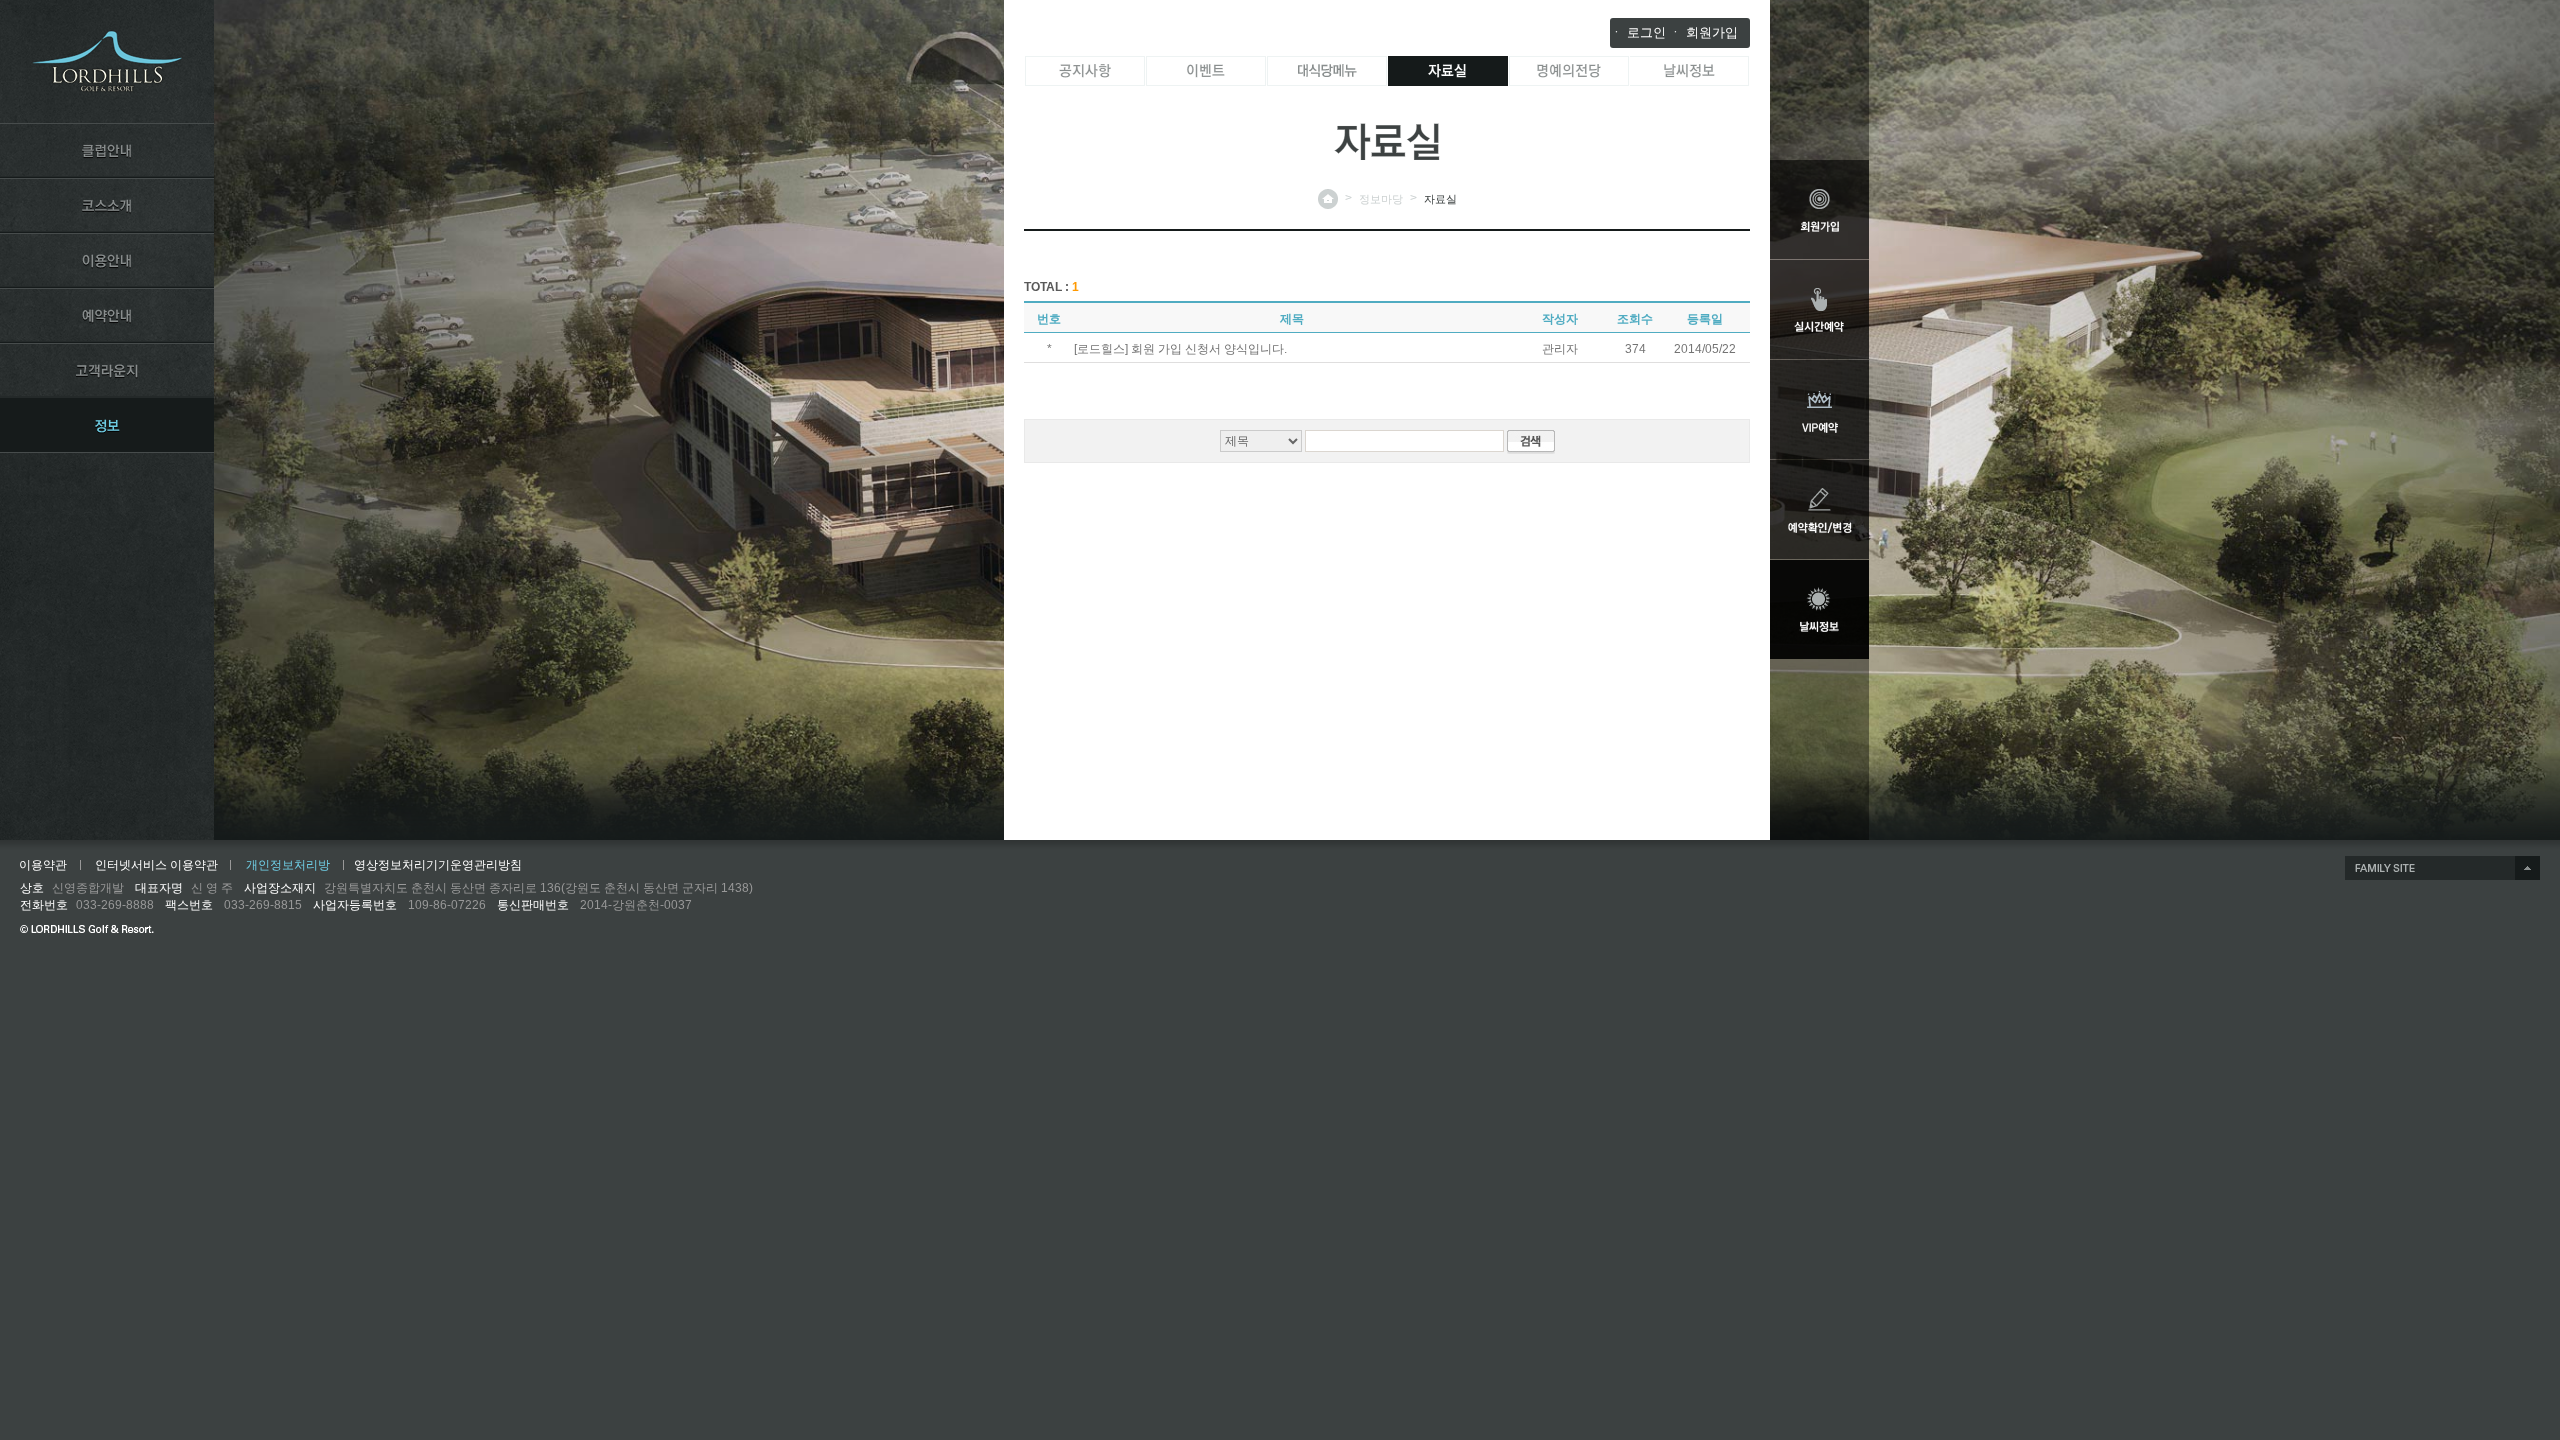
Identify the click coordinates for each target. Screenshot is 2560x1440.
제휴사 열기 (2442, 868)
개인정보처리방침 (288, 869)
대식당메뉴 (1327, 71)
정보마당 (1381, 199)
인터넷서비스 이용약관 (156, 865)
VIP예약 (1819, 409)
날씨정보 (1690, 71)
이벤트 (1206, 71)
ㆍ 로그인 (1638, 32)
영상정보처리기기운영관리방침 (438, 865)
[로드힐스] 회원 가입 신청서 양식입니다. (1180, 349)
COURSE (107, 205)
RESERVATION (107, 315)
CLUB (107, 150)
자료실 (1448, 71)
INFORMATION (107, 425)
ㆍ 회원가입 (1703, 32)
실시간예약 (1819, 309)
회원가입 (1819, 209)
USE (107, 260)
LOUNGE (107, 370)
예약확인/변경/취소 (1819, 509)
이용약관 (43, 865)
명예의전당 (1569, 71)
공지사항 (1085, 71)
